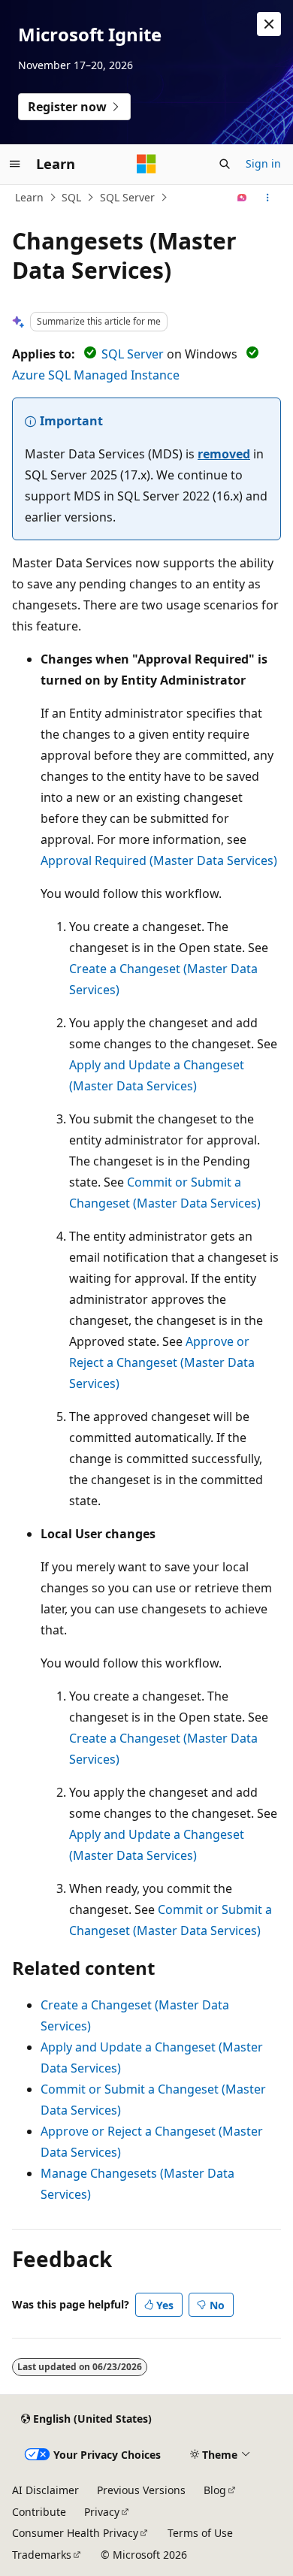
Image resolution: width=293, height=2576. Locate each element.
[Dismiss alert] (269, 24)
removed (224, 454)
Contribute (39, 2512)
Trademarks (42, 2555)
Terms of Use (200, 2533)
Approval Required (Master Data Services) (159, 860)
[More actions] (268, 198)
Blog (215, 2490)
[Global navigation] (15, 164)
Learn (29, 197)
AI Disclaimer (45, 2490)
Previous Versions (141, 2490)
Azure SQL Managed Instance (96, 375)
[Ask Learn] (242, 198)
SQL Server (127, 197)
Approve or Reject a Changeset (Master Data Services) (162, 1362)
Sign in (263, 163)
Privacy (102, 2512)
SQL (71, 197)
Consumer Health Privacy (75, 2533)
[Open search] (225, 164)
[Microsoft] (146, 164)
